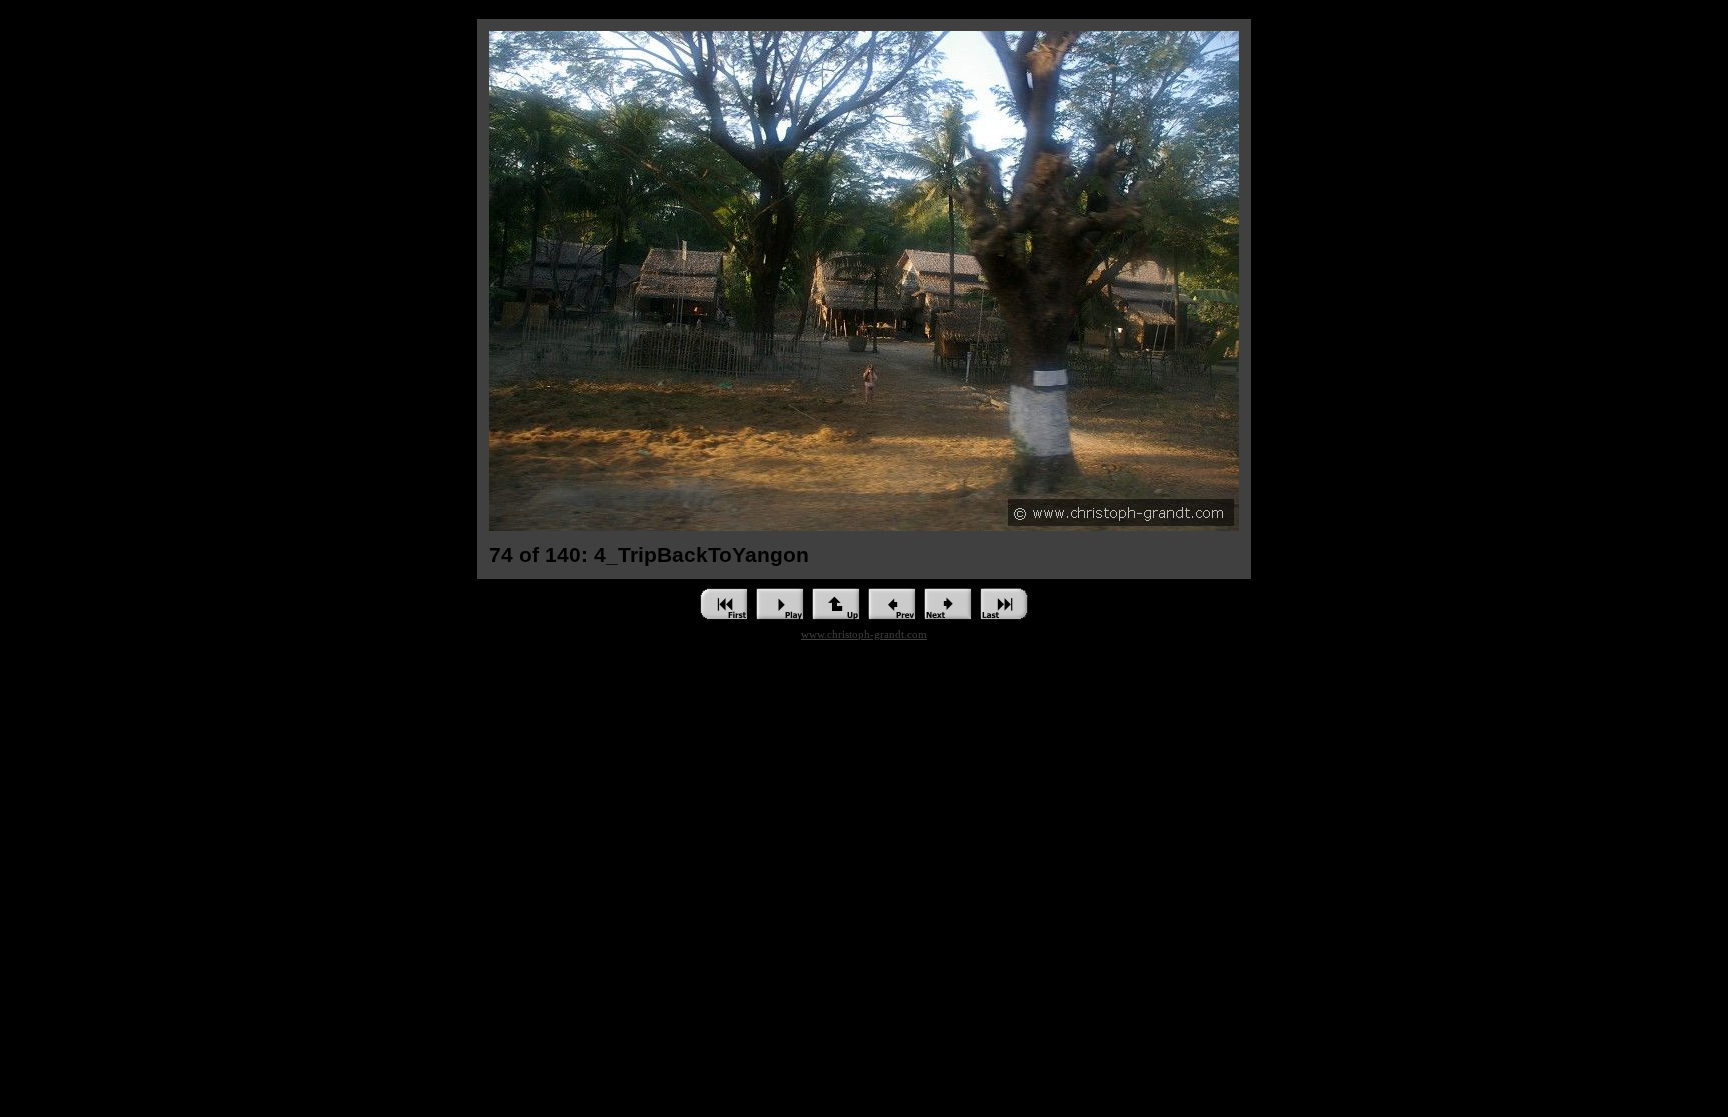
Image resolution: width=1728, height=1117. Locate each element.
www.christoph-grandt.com (864, 634)
